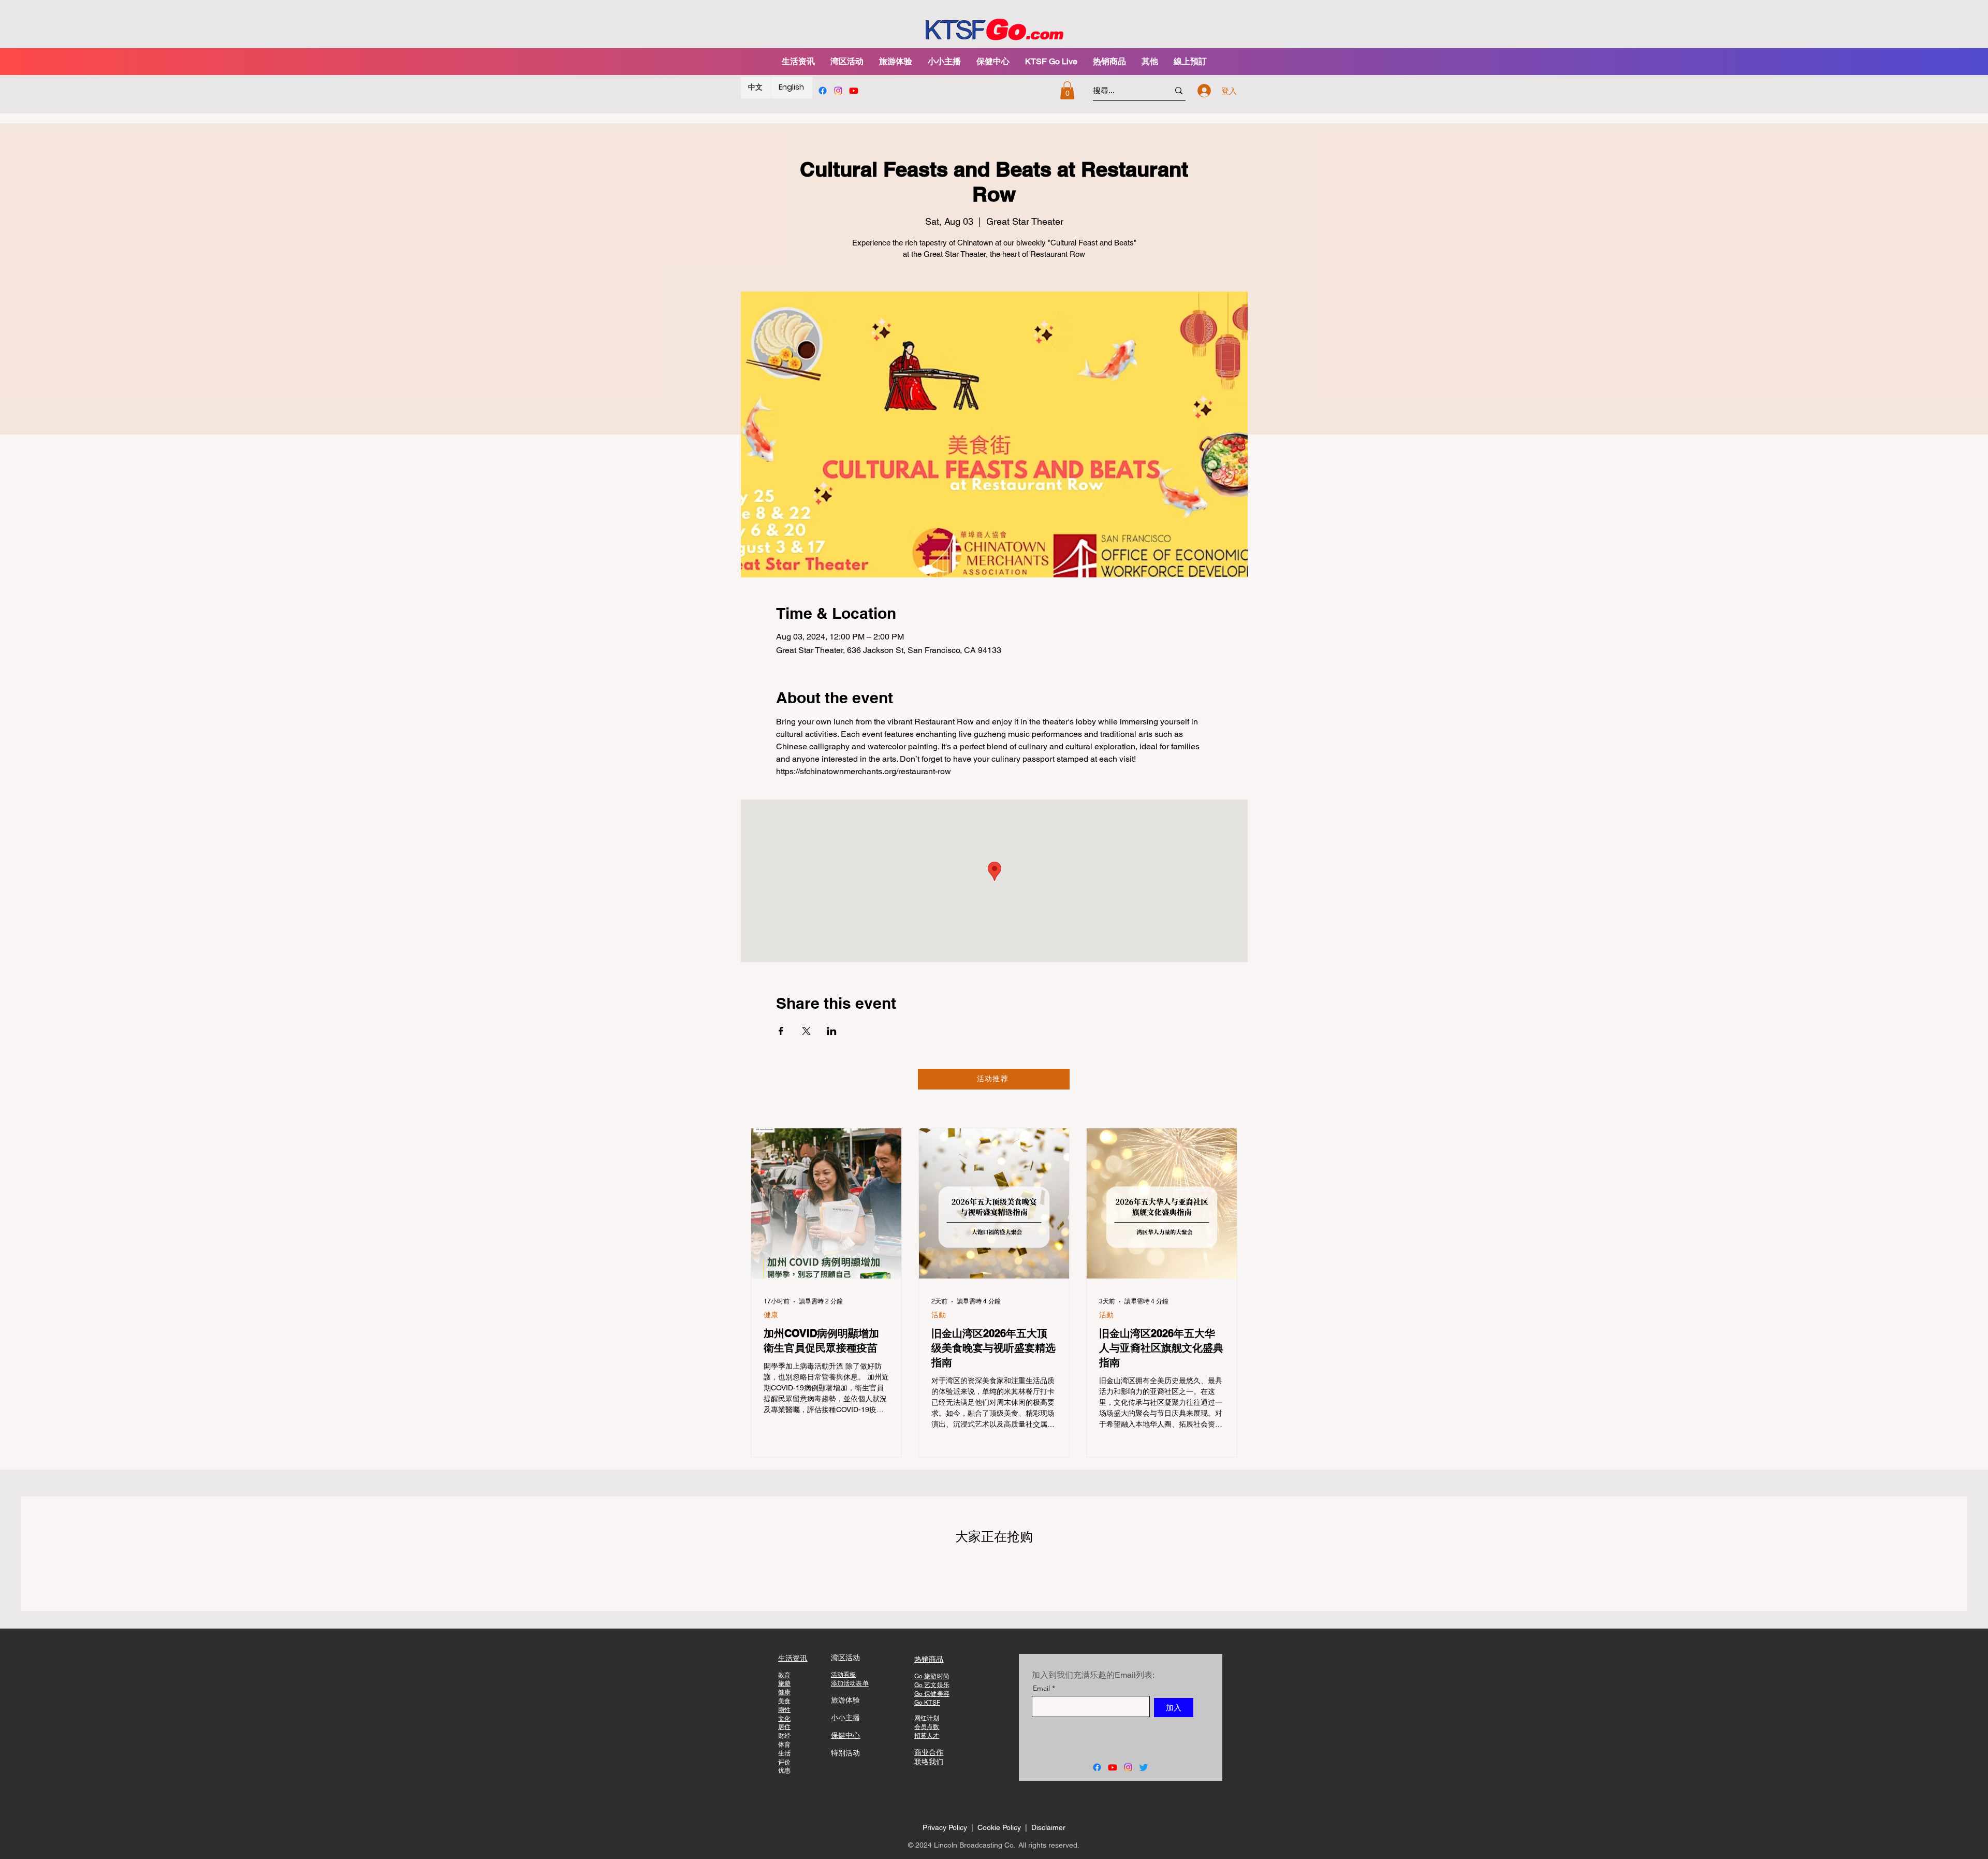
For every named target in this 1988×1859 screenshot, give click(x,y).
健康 (771, 1315)
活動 (939, 1315)
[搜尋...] (1179, 90)
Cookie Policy (1000, 1827)
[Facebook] (823, 91)
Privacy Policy (945, 1827)
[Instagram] (838, 91)
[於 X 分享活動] (806, 1031)
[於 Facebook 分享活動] (781, 1031)
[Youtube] (854, 91)
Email (1041, 1688)
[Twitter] (1144, 1767)
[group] (994, 1570)
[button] (896, 61)
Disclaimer (1048, 1827)
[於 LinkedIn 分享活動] (832, 1031)
